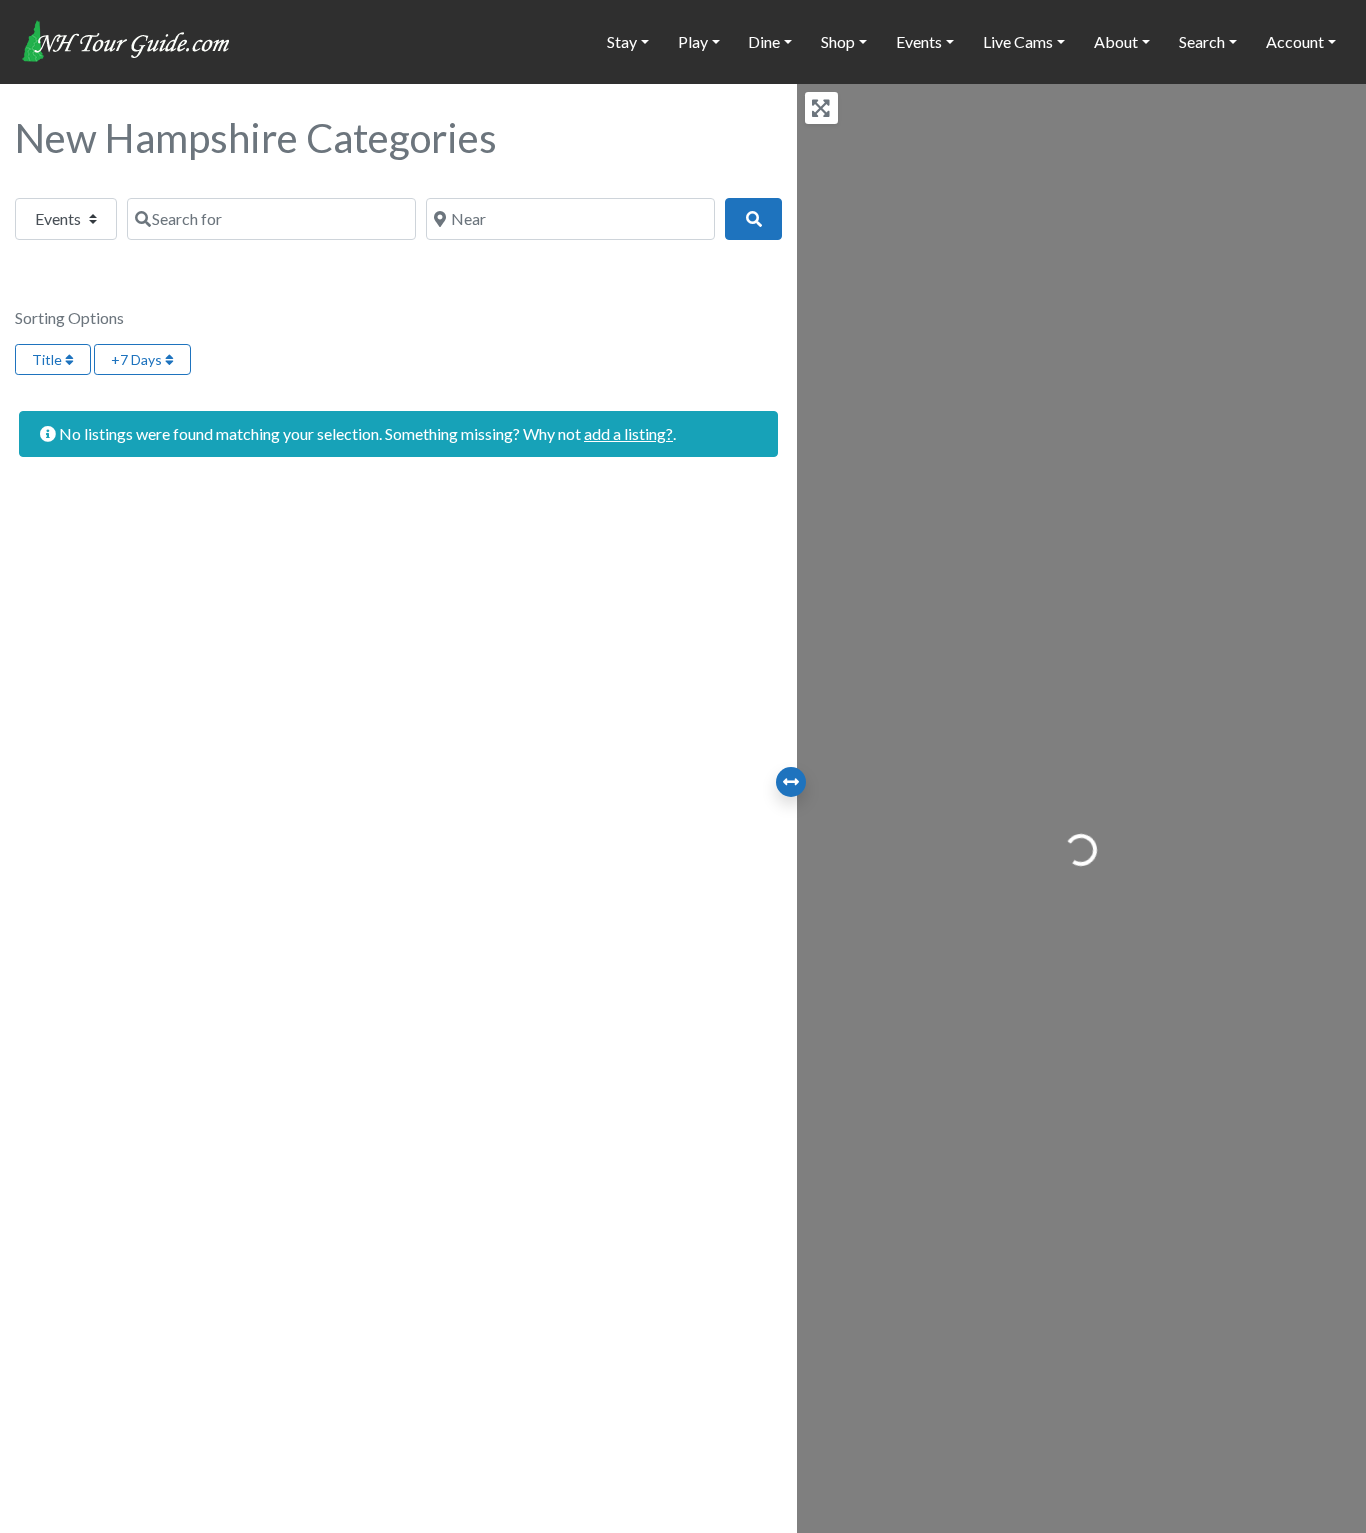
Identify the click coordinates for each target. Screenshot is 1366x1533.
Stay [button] (622, 41)
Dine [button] (764, 41)
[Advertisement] (398, 725)
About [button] (1116, 41)
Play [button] (693, 41)
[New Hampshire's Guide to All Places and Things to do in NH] (127, 39)
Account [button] (1295, 41)
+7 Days (138, 359)
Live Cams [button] (1018, 41)
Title (48, 359)
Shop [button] (838, 41)
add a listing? (628, 433)
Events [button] (919, 41)
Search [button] (1202, 41)
